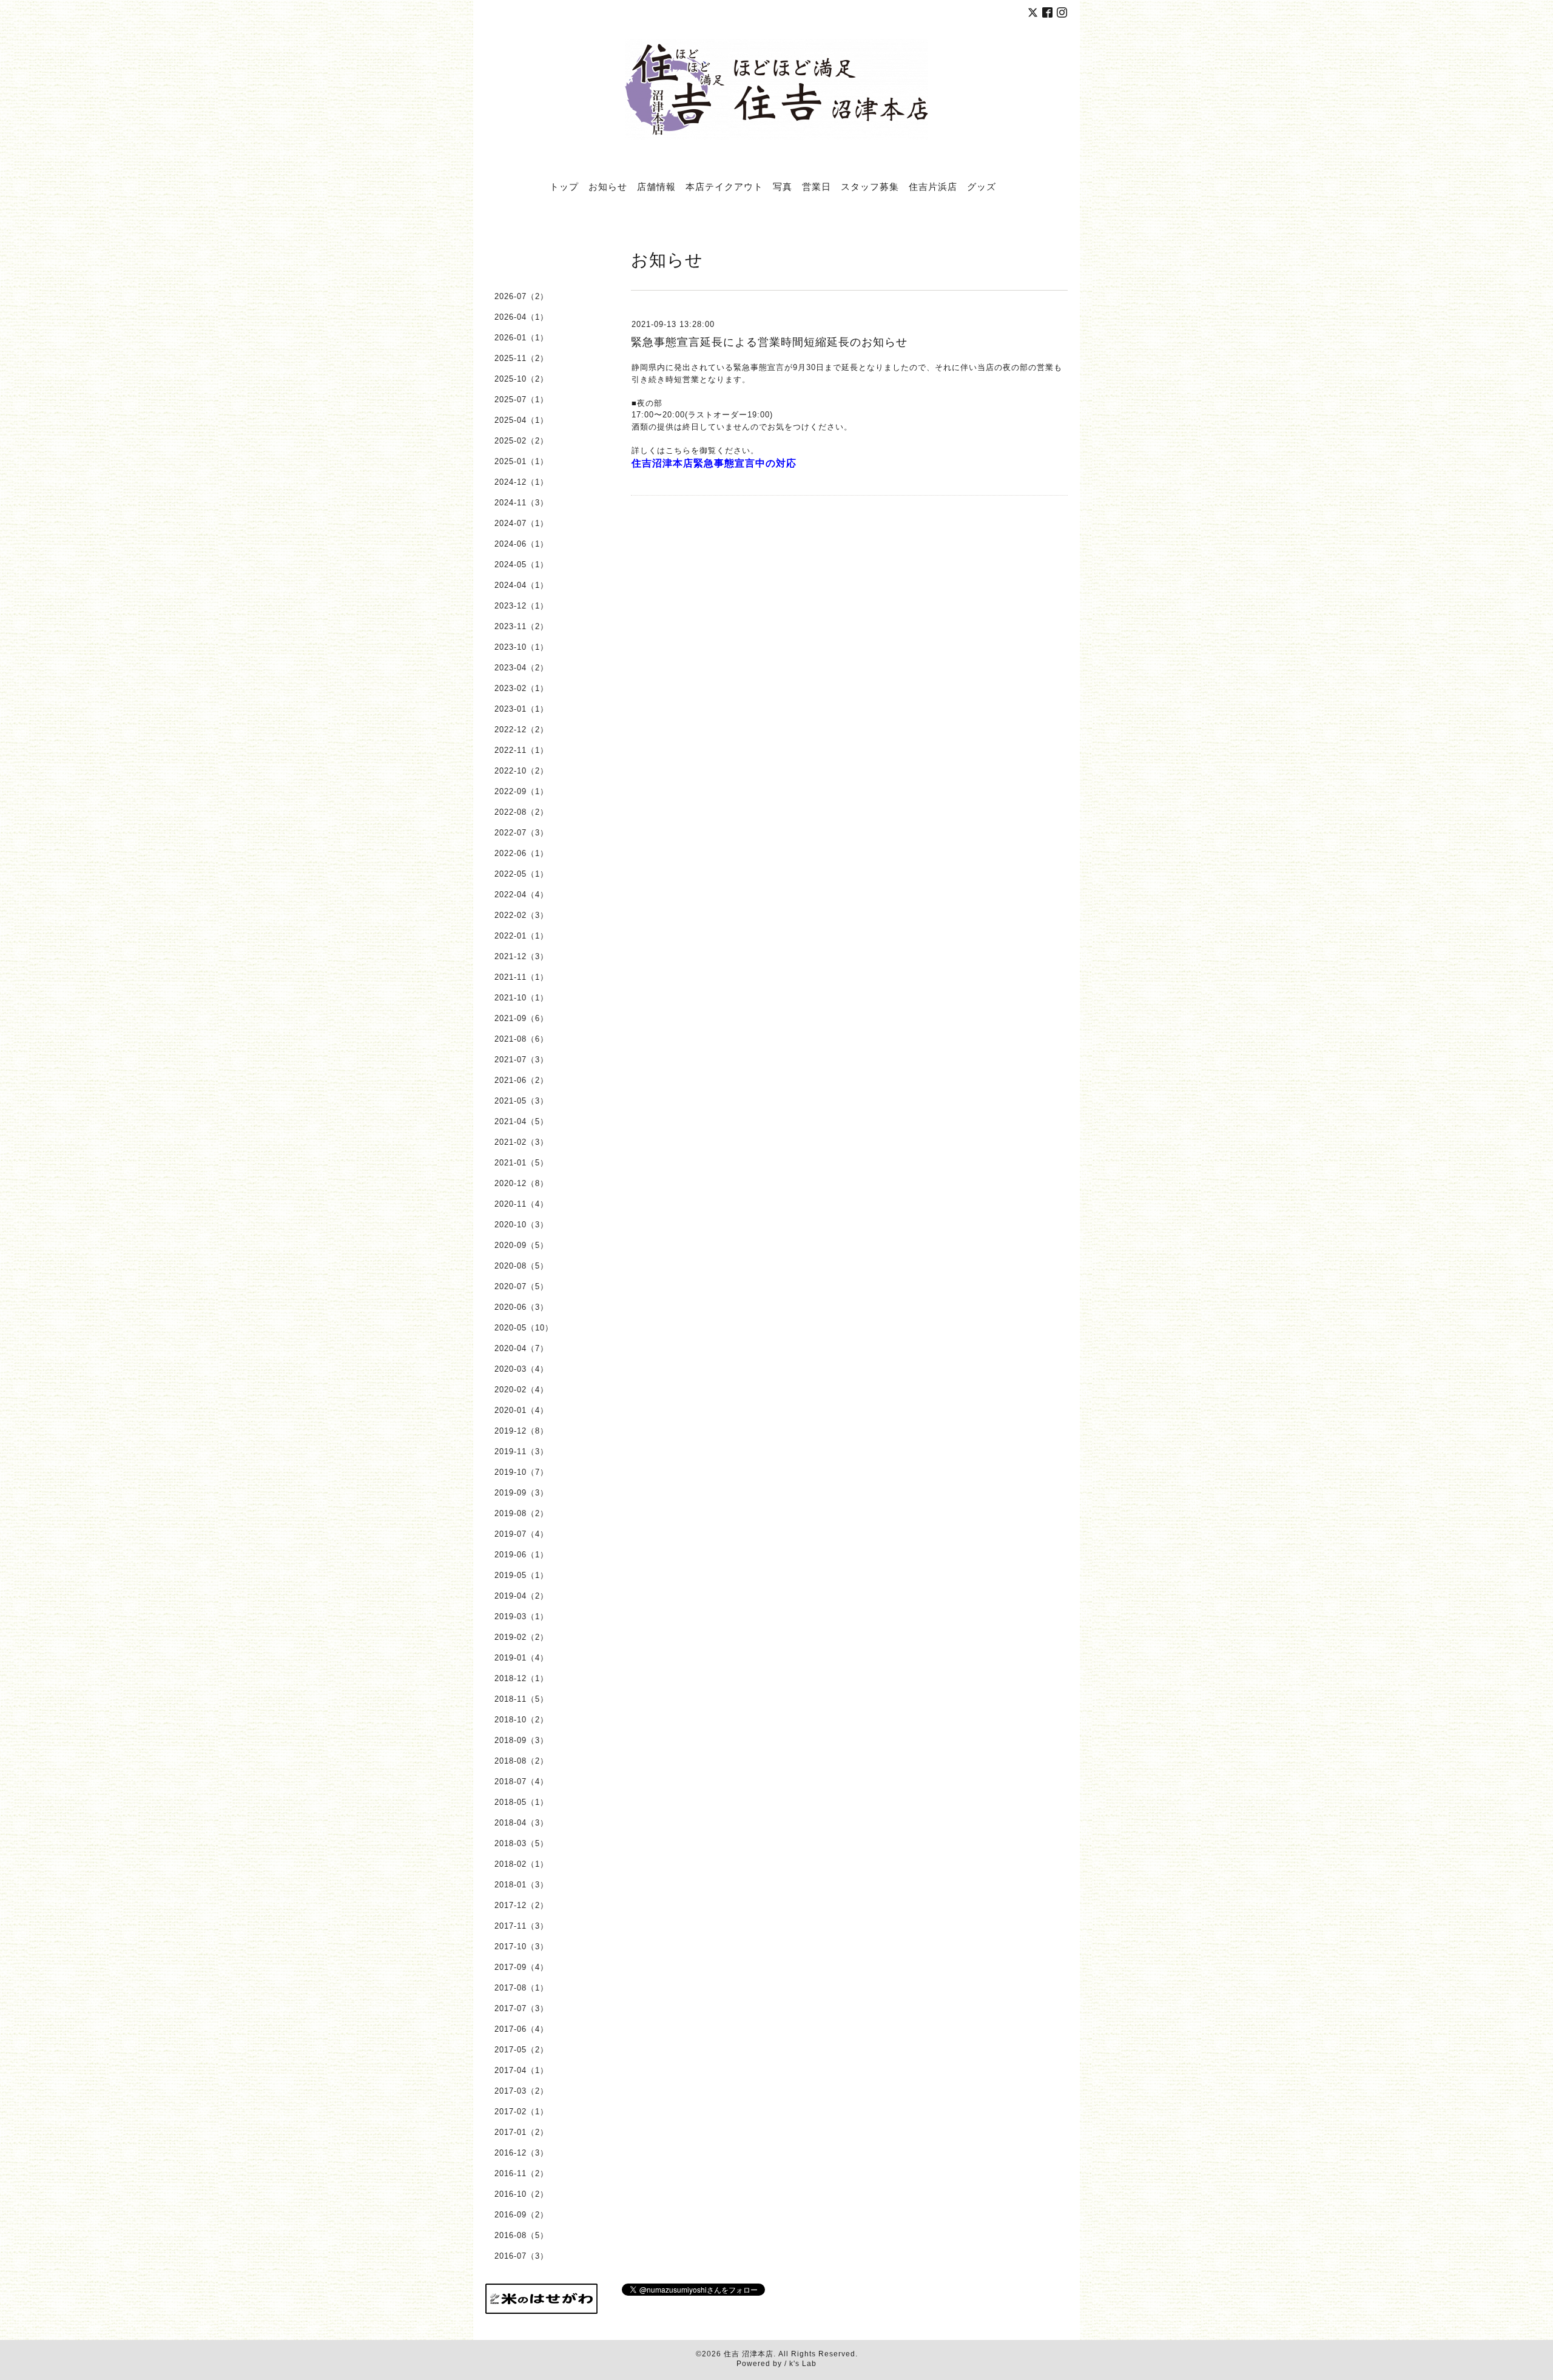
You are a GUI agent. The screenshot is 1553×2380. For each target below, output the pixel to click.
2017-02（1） (521, 2112)
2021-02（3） (521, 1142)
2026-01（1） (521, 338)
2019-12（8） (521, 1431)
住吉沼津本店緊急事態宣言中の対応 (714, 463)
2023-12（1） (521, 606)
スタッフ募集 (870, 186)
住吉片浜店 (933, 186)
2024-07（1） (521, 523)
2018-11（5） (521, 1699)
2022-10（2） (521, 771)
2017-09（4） (521, 1967)
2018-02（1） (521, 1864)
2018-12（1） (521, 1678)
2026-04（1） (521, 317)
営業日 (817, 186)
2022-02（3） (521, 915)
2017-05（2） (521, 2050)
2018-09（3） (521, 1740)
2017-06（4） (521, 2029)
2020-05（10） (524, 1328)
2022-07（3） (521, 833)
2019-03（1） (521, 1616)
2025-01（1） (521, 461)
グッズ (982, 186)
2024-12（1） (521, 482)
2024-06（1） (521, 544)
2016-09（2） (521, 2215)
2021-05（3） (521, 1101)
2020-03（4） (521, 1369)
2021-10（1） (521, 998)
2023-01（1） (521, 709)
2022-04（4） (521, 895)
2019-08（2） (521, 1513)
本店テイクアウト (724, 186)
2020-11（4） (521, 1204)
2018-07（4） (521, 1782)
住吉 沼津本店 (749, 2354)
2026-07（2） (521, 296)
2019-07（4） (521, 1534)
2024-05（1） (521, 565)
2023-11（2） (521, 626)
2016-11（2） (521, 2173)
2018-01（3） (521, 1885)
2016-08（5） (521, 2235)
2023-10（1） (521, 647)
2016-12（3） (521, 2153)
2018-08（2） (521, 1761)
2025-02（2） (521, 441)
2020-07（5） (521, 1286)
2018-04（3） (521, 1823)
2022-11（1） (521, 750)
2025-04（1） (521, 420)
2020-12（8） (521, 1183)
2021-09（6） (521, 1018)
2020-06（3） (521, 1307)
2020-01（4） (521, 1410)
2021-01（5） (521, 1163)
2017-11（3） (521, 1926)
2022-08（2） (521, 812)
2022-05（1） (521, 874)
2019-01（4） (521, 1658)
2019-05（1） (521, 1575)
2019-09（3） (521, 1493)
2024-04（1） (521, 585)
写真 (783, 186)
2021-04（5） (521, 1121)
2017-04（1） (521, 2070)
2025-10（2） (521, 379)
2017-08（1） (521, 1988)
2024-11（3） (521, 503)
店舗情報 (656, 186)
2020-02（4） (521, 1390)
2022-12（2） (521, 730)
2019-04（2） (521, 1596)
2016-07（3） (521, 2256)
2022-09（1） (521, 791)
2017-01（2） (521, 2132)
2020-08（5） (521, 1266)
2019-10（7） (521, 1472)
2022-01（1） (521, 936)
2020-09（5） (521, 1245)
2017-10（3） (521, 1947)
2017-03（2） (521, 2091)
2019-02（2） (521, 1637)
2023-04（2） (521, 668)
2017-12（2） (521, 1905)
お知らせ (608, 186)
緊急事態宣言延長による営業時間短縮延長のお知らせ (769, 342)
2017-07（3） (521, 2008)
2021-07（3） (521, 1060)
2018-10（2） (521, 1720)
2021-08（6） (521, 1039)
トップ (564, 186)
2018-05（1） (521, 1802)
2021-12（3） (521, 956)
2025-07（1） (521, 399)
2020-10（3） (521, 1225)
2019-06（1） (521, 1555)
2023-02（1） (521, 688)
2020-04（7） (521, 1348)
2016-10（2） (521, 2194)
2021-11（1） (521, 977)
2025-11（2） (521, 358)
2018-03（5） (521, 1843)
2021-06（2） (521, 1080)
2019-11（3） (521, 1451)
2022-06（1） (521, 853)
